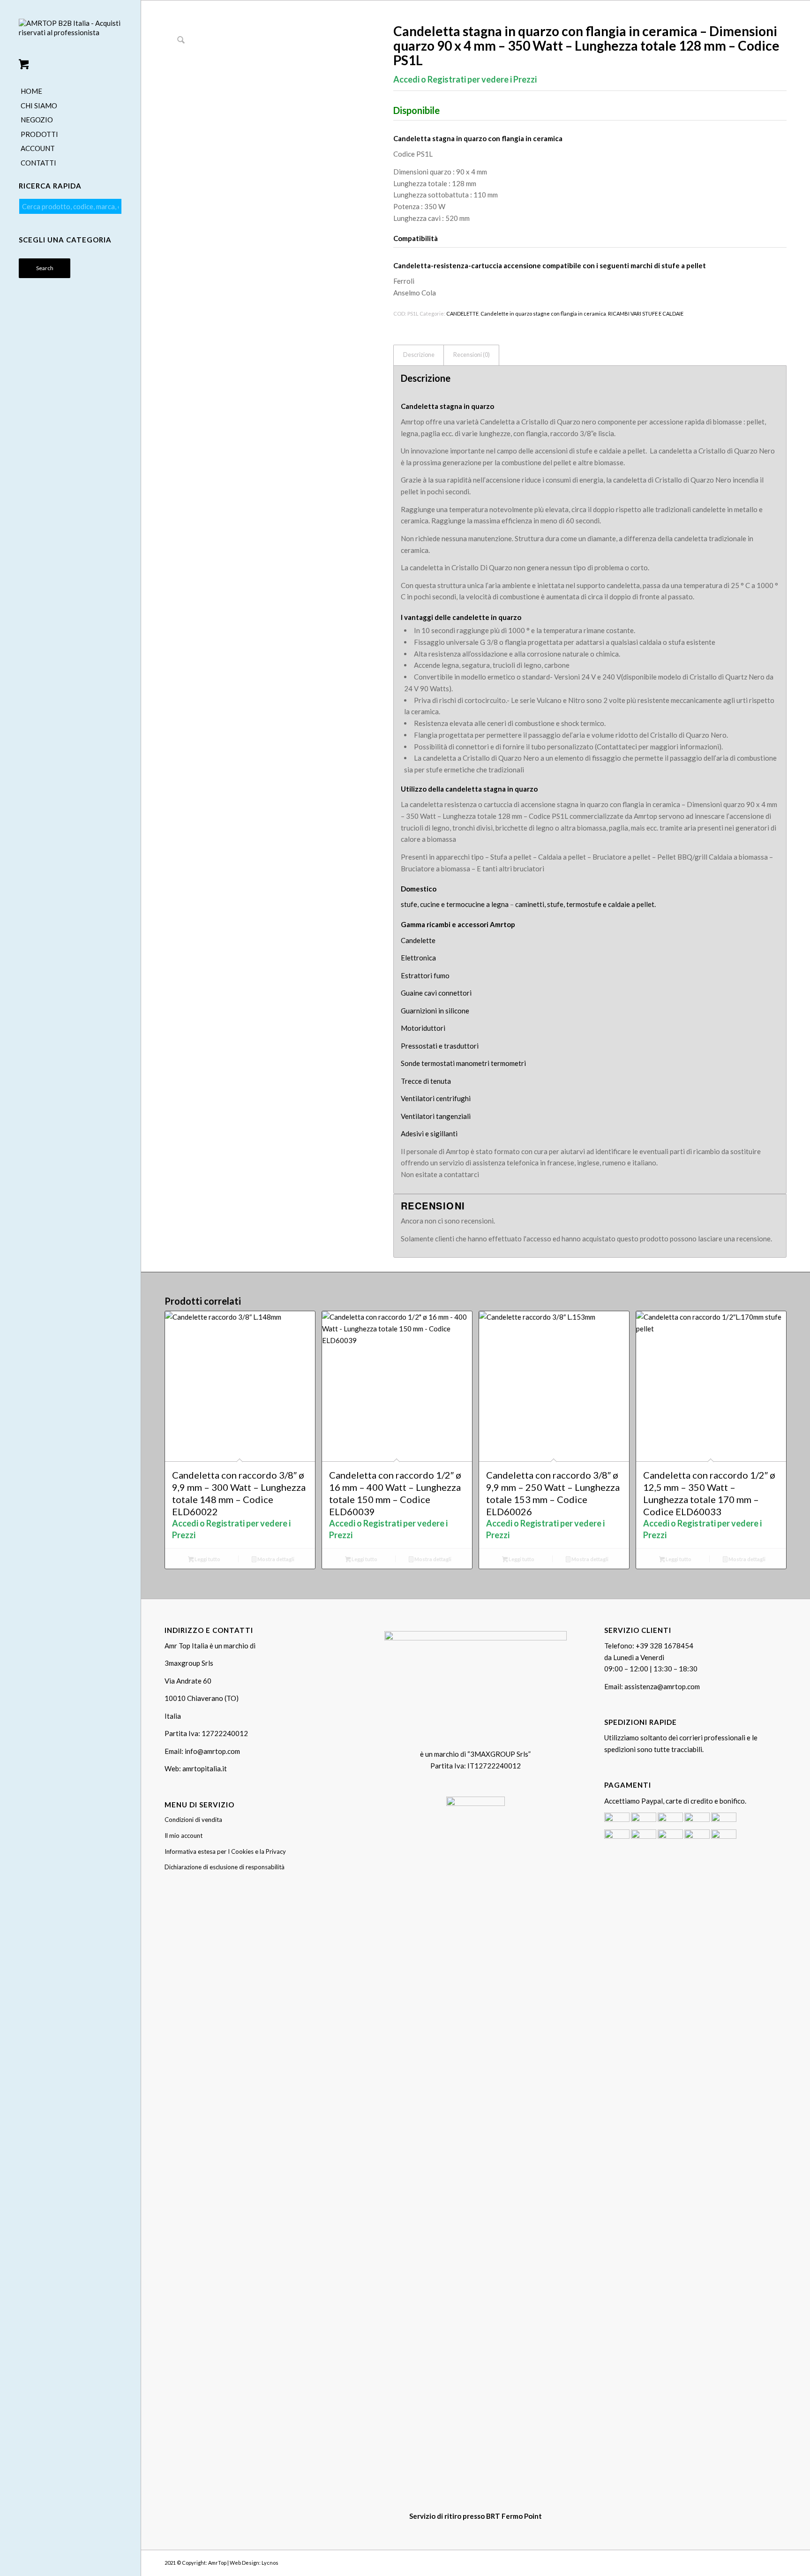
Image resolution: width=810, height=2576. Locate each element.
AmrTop (217, 2563)
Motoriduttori (423, 1028)
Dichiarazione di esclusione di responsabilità (225, 1867)
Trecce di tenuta (426, 1081)
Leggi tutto (207, 1559)
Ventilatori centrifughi (436, 1098)
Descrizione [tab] (419, 355)
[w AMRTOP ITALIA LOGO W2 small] (70, 36)
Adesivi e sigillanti (429, 1133)
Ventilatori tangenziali (436, 1116)
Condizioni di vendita (193, 1820)
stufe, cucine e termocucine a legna (455, 904)
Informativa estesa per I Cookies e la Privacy (225, 1851)
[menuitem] (70, 92)
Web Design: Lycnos (254, 2563)
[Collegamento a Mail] (780, 2562)
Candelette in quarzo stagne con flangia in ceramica (543, 314)
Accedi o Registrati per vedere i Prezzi (465, 79)
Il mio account (184, 1836)
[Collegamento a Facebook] (751, 2562)
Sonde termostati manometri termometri (463, 1063)
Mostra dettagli (275, 1559)
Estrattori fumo (425, 975)
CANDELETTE (462, 314)
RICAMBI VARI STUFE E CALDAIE (646, 314)
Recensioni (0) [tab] (472, 355)
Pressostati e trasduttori (440, 1046)
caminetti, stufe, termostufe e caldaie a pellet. (585, 904)
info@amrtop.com (212, 1751)
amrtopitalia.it (205, 1768)
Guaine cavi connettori (436, 993)
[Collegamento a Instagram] (765, 2562)
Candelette (418, 940)
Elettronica (418, 958)
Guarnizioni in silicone (435, 1011)
